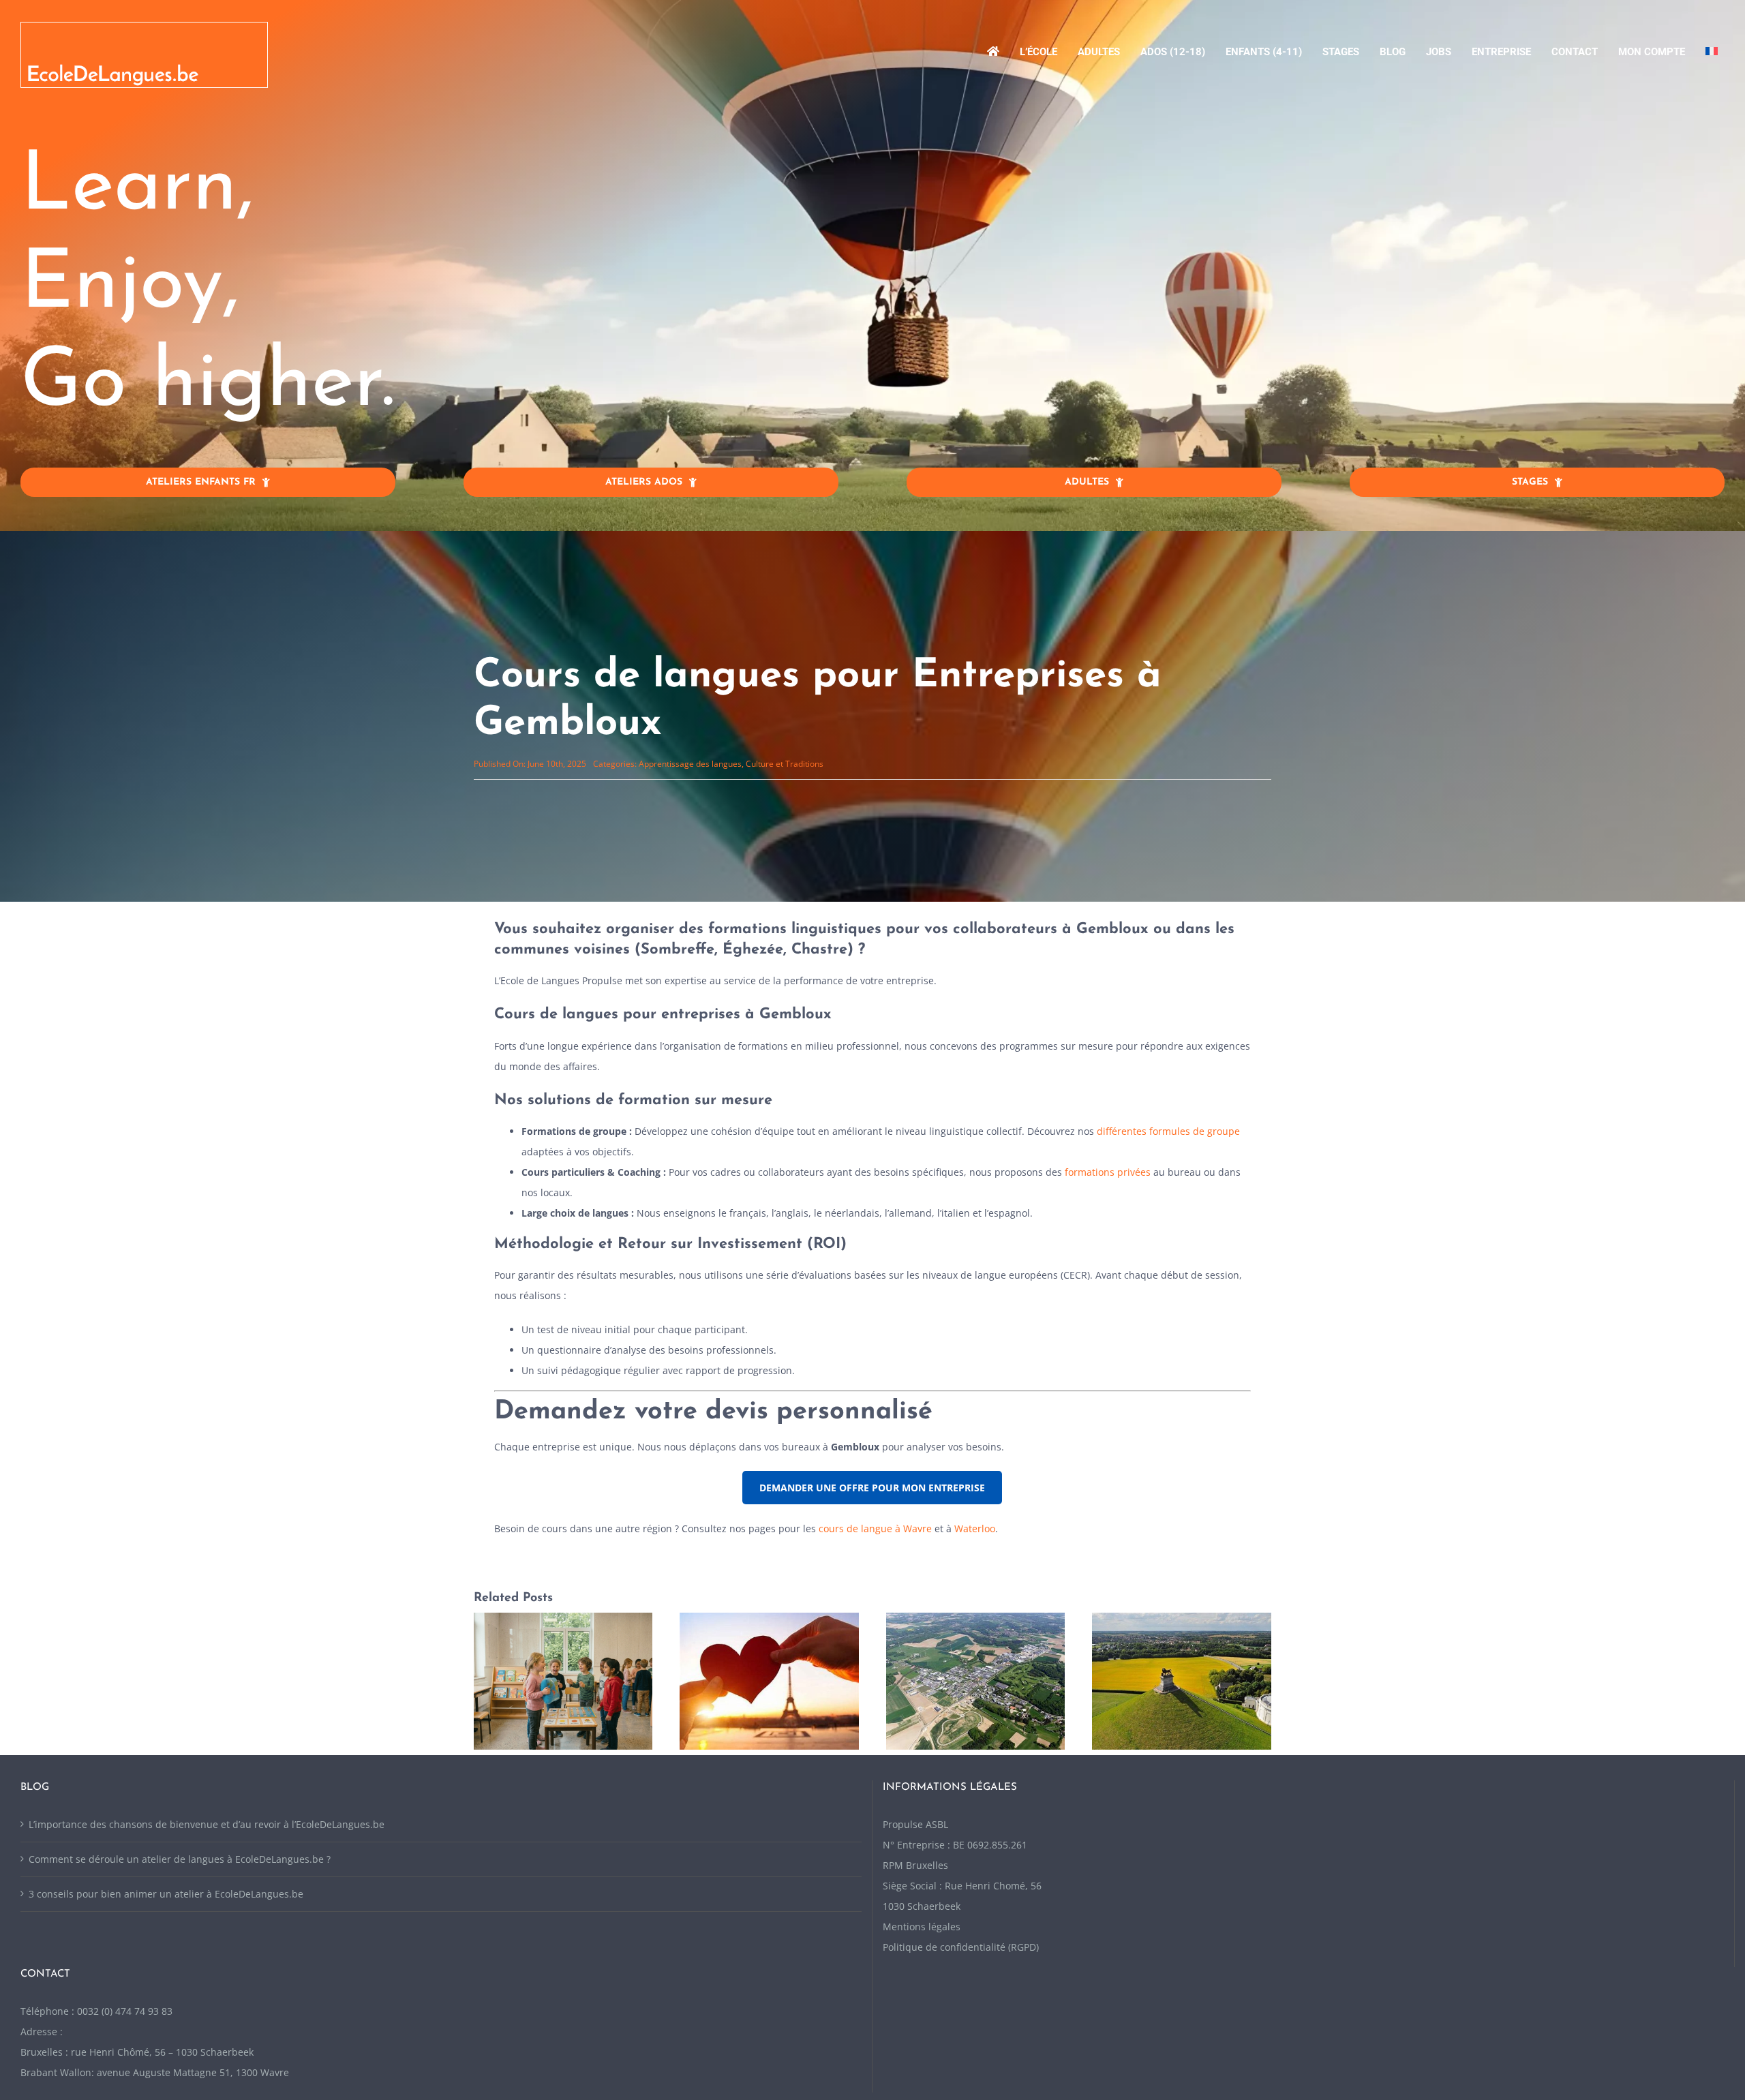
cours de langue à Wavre (875, 1528)
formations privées (1108, 1172)
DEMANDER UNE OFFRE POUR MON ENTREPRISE (872, 1488)
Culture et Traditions (785, 764)
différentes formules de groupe (1168, 1131)
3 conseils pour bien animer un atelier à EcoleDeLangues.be (166, 1936)
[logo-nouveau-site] (144, 27)
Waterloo (975, 1528)
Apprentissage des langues (690, 764)
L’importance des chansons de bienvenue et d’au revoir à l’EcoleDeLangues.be (207, 1867)
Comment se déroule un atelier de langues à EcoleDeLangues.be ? (180, 1901)
